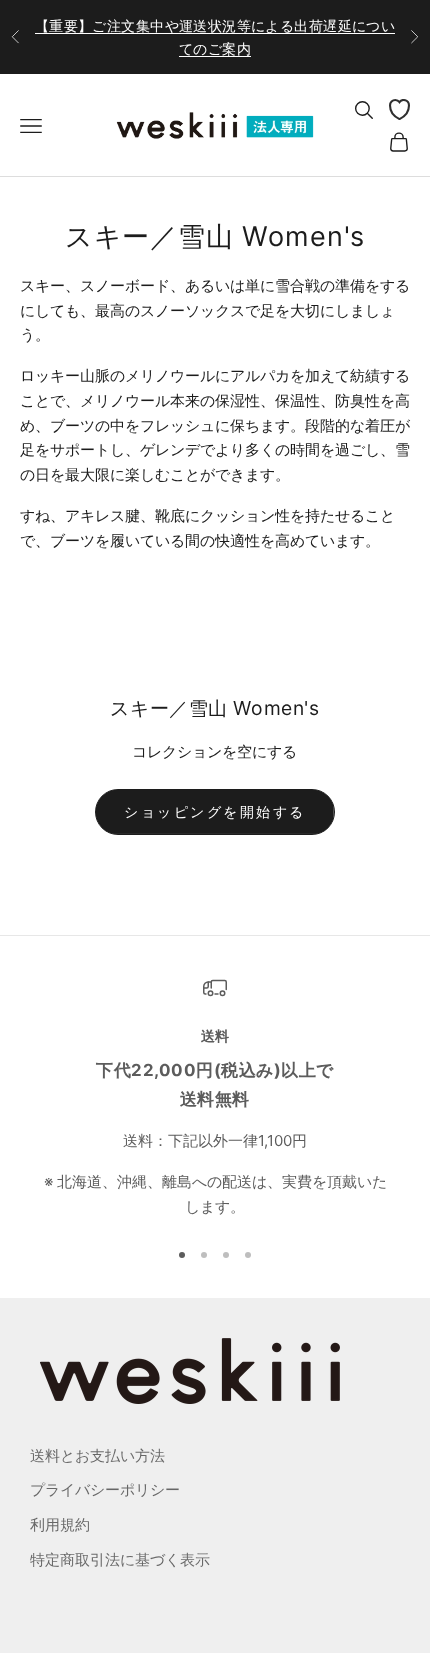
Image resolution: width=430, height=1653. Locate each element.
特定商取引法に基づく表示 (120, 1559)
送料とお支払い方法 (97, 1455)
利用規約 (60, 1524)
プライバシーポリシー (105, 1489)
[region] (215, 1098)
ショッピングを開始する (215, 811)
